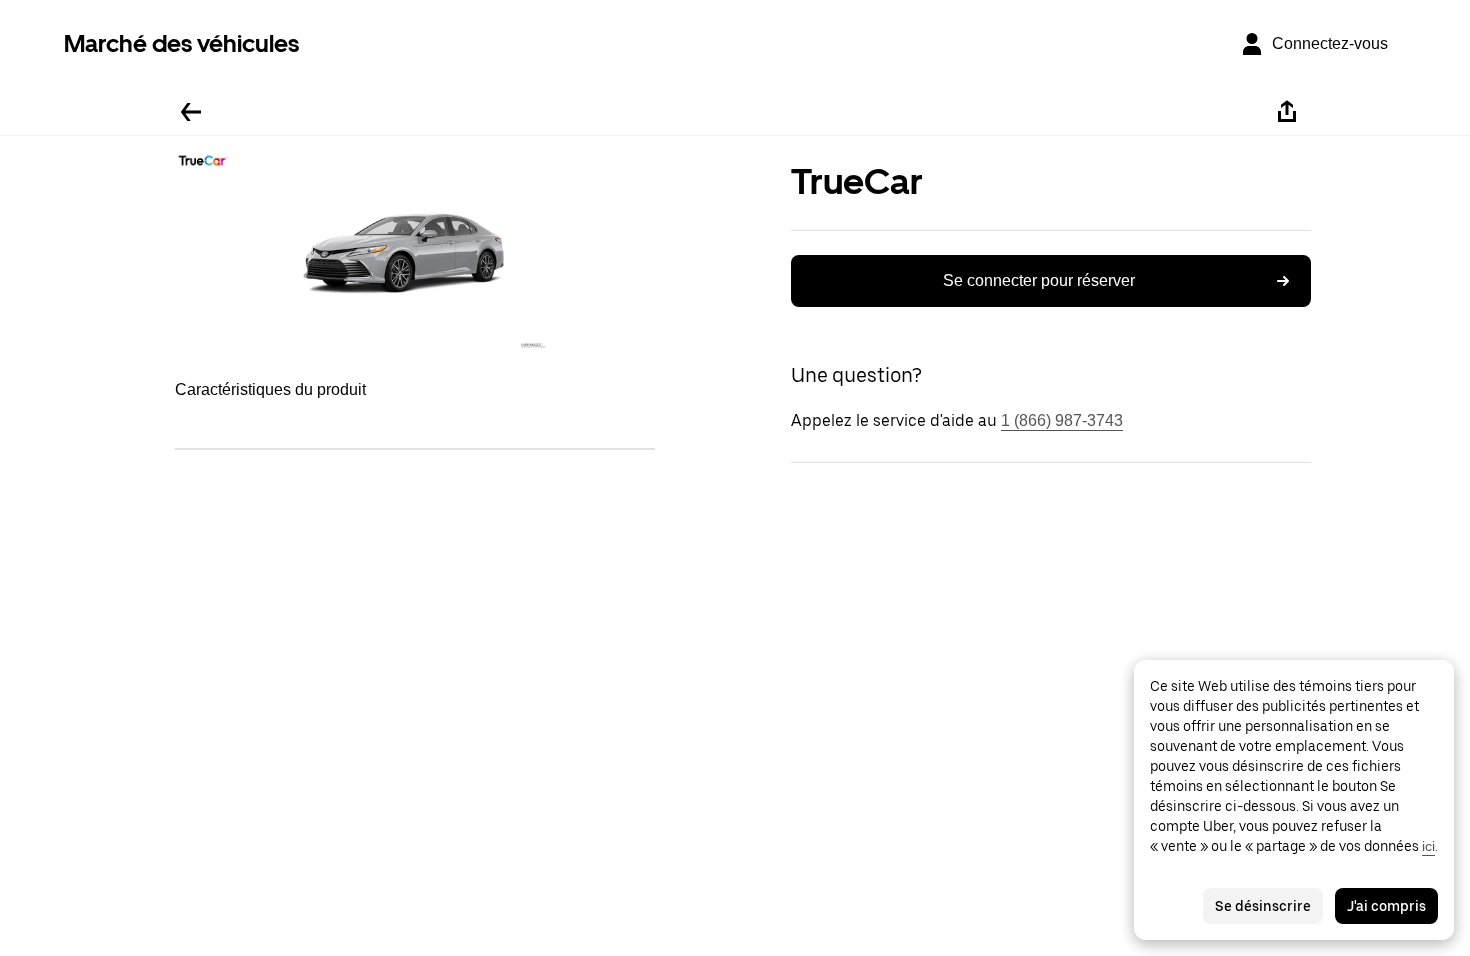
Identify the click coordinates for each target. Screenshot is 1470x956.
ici (1428, 846)
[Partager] (1287, 112)
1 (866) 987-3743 (1062, 420)
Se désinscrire (1263, 906)
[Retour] (191, 112)
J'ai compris (1386, 906)
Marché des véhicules (181, 43)
